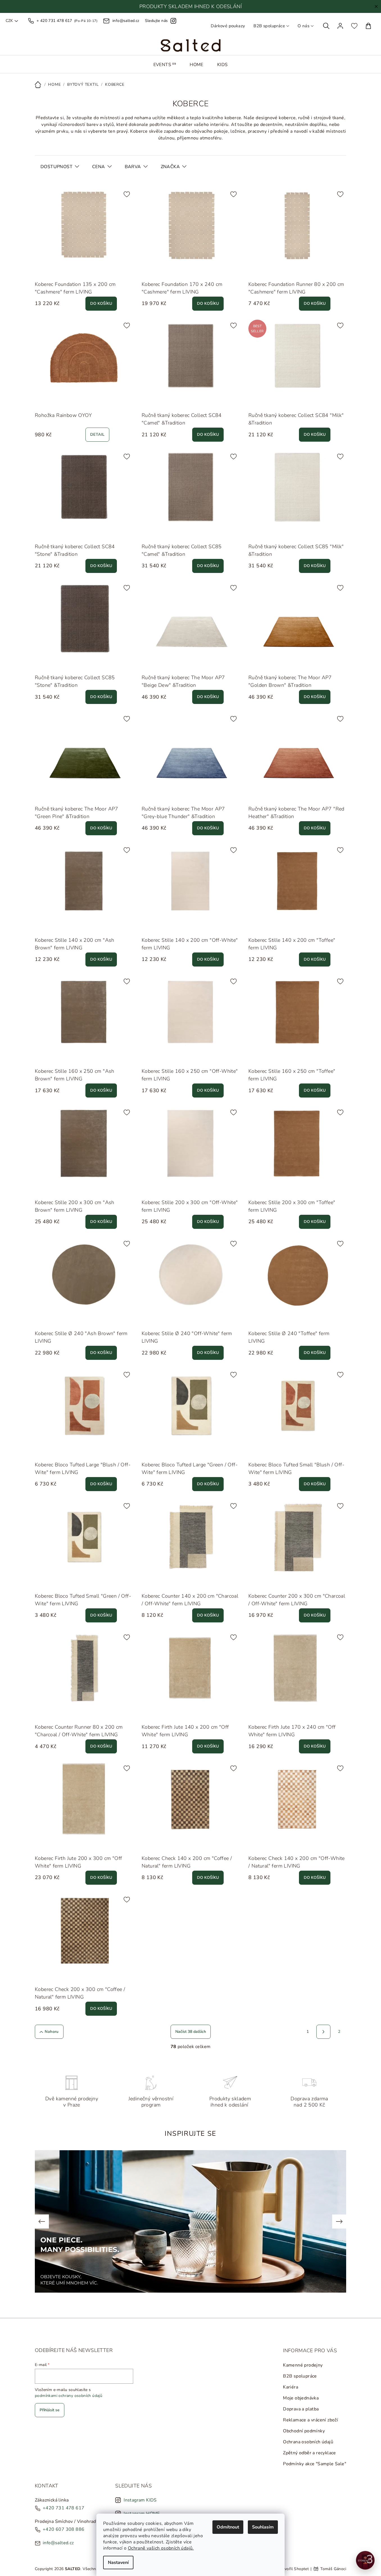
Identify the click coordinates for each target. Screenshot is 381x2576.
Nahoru (52, 2032)
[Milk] (147, 401)
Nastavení (118, 2563)
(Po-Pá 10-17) (67, 21)
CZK (9, 21)
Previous (42, 2221)
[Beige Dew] (147, 664)
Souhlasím (263, 2527)
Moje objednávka (301, 2398)
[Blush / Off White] (40, 1451)
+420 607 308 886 (63, 2529)
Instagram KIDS (140, 2500)
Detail (97, 434)
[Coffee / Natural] (147, 1844)
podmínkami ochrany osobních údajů (69, 2396)
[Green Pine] (198, 664)
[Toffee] (53, 926)
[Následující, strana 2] (323, 2032)
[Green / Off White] (53, 1451)
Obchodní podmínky (304, 2431)
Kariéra (291, 2387)
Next (339, 2221)
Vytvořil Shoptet (293, 2569)
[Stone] (173, 401)
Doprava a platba (301, 2409)
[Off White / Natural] (160, 1844)
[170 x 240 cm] (66, 270)
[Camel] (160, 401)
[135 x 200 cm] (53, 270)
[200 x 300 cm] (173, 1582)
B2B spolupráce (269, 26)
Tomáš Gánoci (333, 2569)
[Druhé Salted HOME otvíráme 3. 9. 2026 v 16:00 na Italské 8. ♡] (365, 2560)
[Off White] (40, 926)
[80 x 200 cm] (40, 270)
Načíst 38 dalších (191, 2032)
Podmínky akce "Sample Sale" (315, 2464)
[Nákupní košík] (368, 26)
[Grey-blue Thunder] (185, 664)
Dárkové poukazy (228, 26)
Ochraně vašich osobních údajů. (161, 2548)
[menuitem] (165, 65)
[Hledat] (326, 26)
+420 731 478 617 (63, 2508)
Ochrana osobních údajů (308, 2442)
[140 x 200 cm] (160, 1582)
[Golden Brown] (160, 664)
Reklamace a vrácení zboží (310, 2420)
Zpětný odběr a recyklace (309, 2453)
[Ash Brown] (66, 926)
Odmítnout (228, 2527)
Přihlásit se (50, 2410)
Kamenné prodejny (303, 2365)
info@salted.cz (58, 2543)
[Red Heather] (173, 664)
